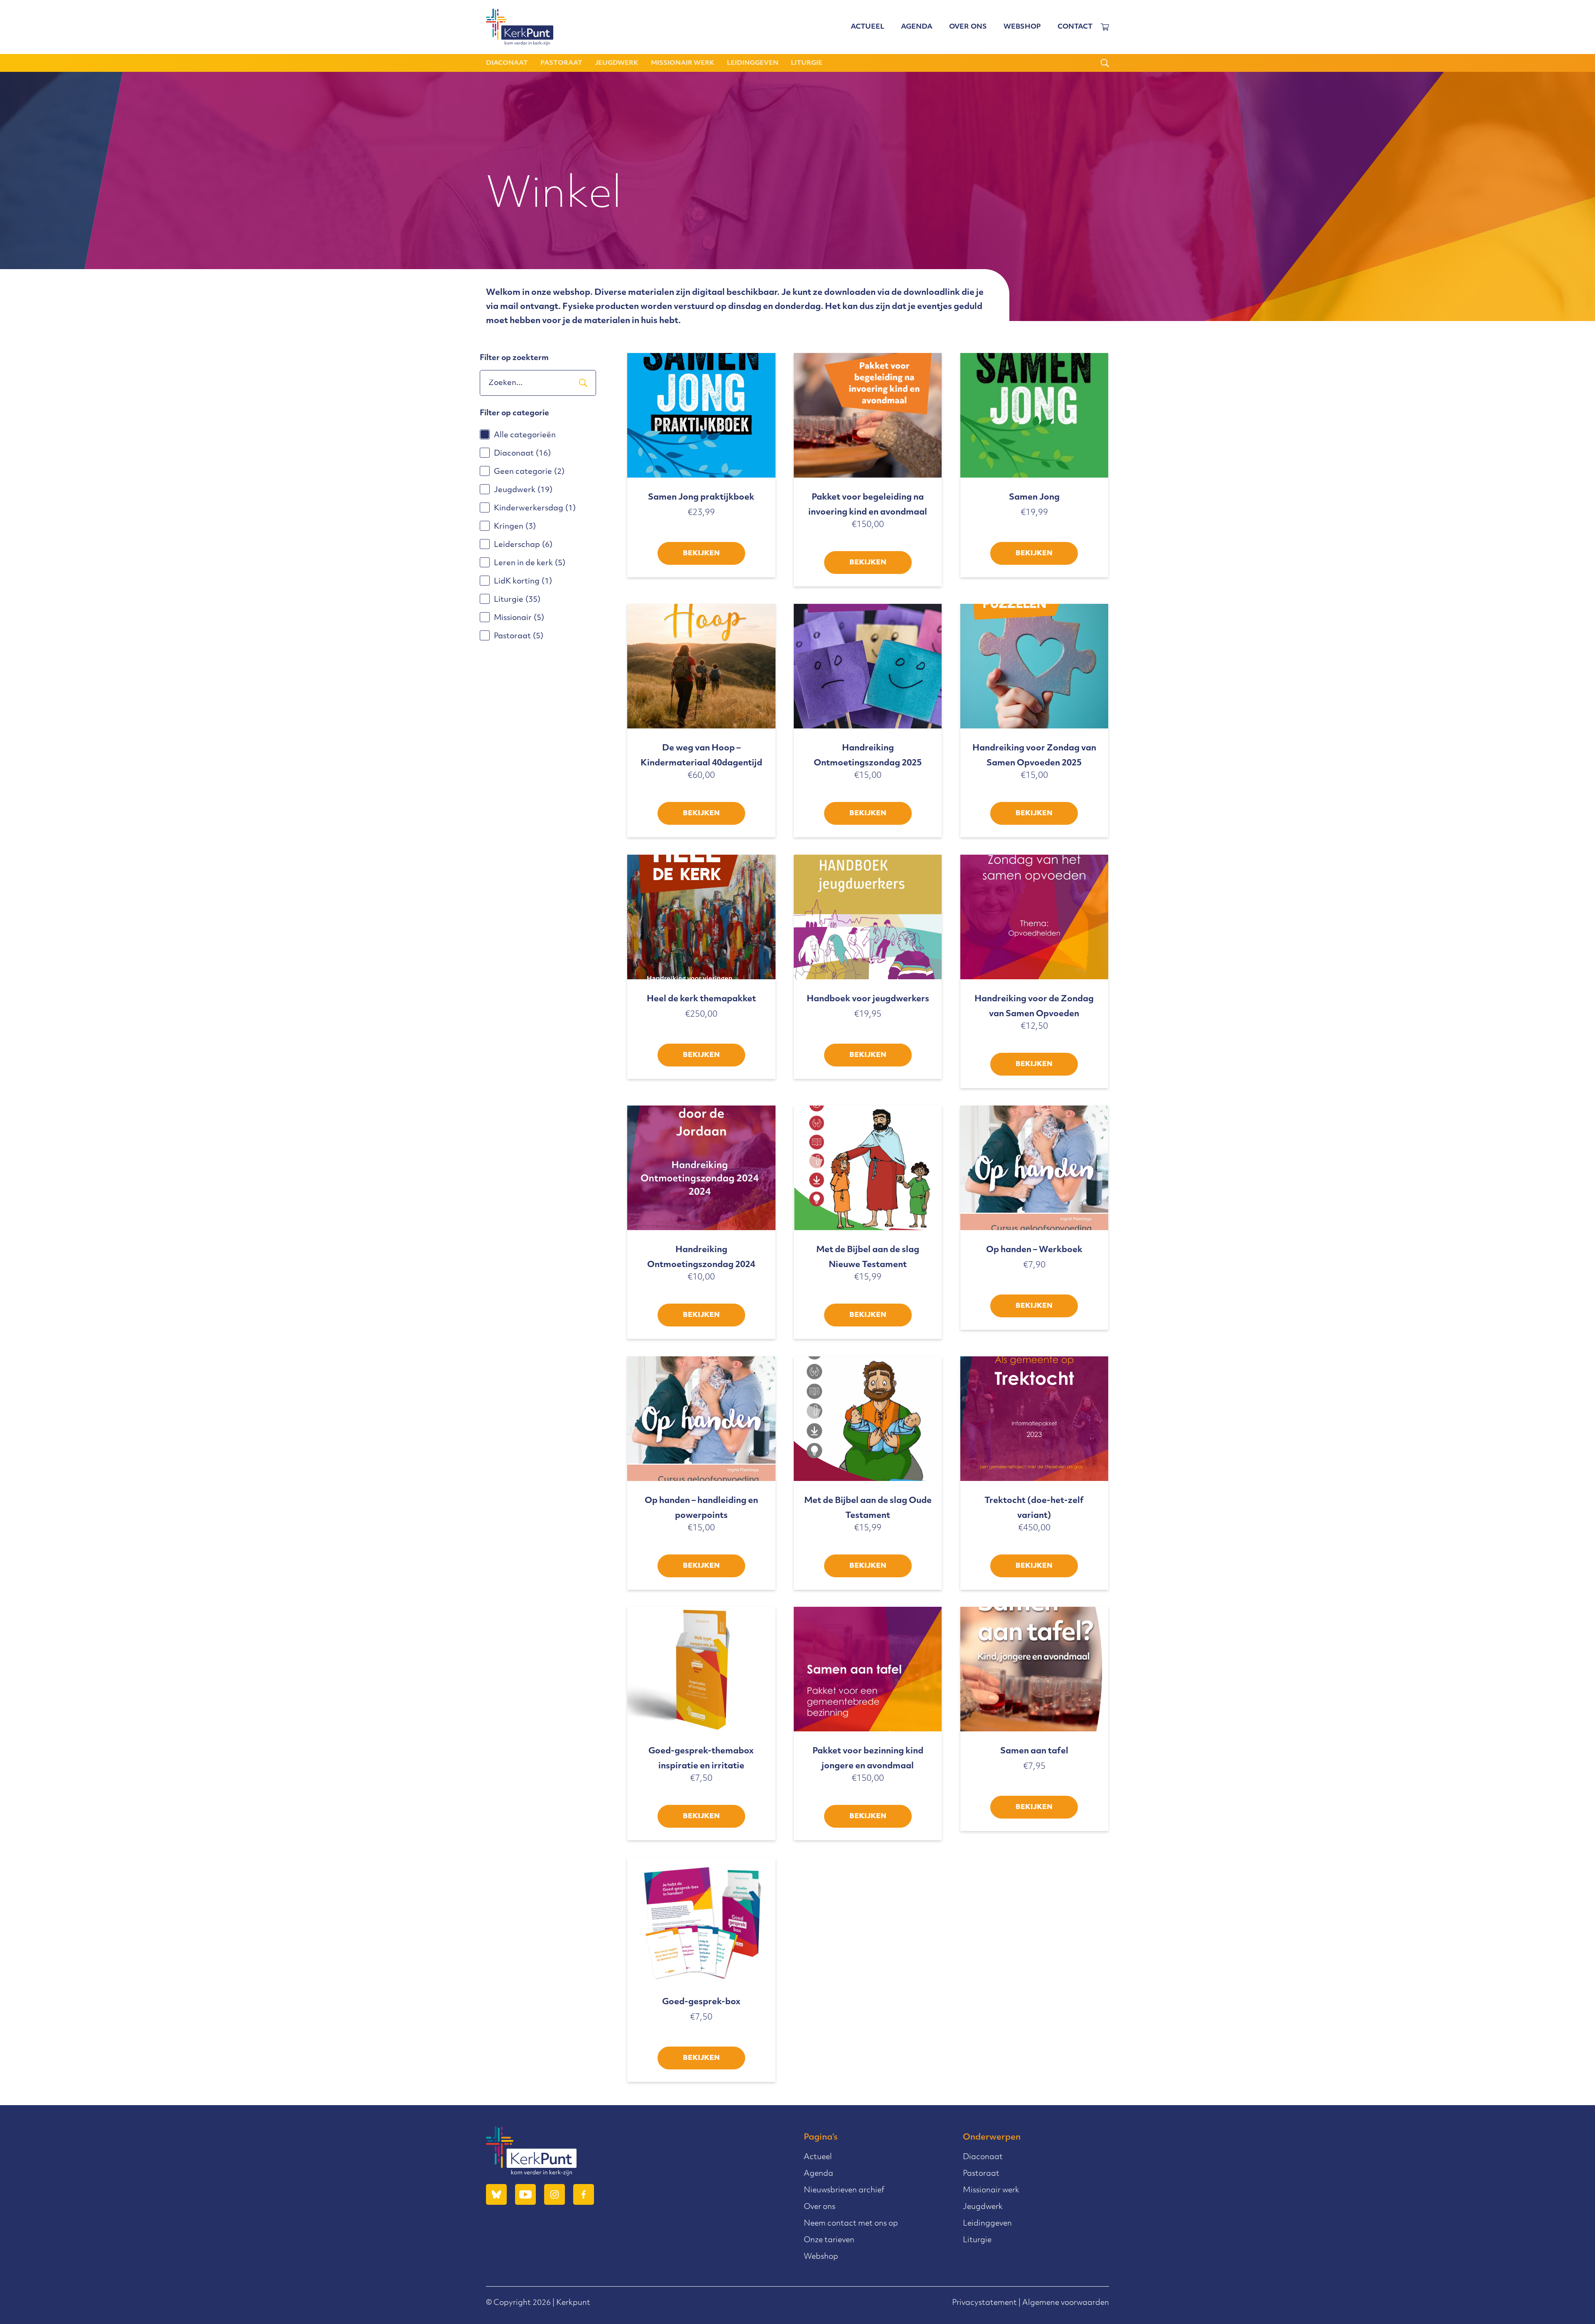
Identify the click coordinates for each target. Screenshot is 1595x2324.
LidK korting (523, 582)
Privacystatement (984, 2303)
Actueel (867, 27)
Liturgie (807, 63)
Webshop (1022, 27)
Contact (1075, 27)
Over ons (968, 27)
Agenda (917, 27)
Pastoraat (561, 63)
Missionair (519, 618)
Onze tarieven (829, 2241)
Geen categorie (529, 472)
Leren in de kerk (530, 564)
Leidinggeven (753, 63)
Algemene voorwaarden (1066, 2303)
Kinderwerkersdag (535, 509)
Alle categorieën (525, 436)
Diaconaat (507, 63)
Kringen (515, 527)
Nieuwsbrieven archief (844, 2191)
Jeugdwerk (617, 63)
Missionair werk (683, 63)
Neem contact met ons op (851, 2224)
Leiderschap (523, 545)
